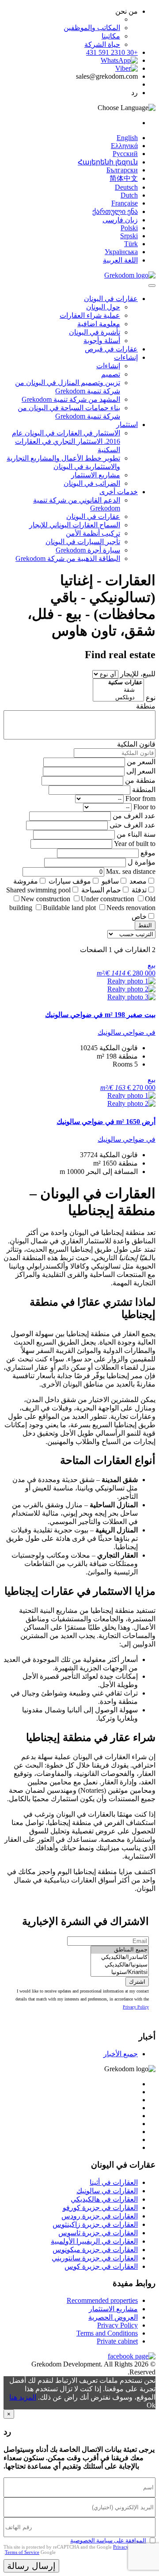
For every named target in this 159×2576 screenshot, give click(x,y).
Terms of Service (22, 2552)
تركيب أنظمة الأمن (93, 533)
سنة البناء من (136, 834)
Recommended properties (102, 2300)
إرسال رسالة (31, 2566)
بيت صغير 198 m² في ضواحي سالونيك (100, 1015)
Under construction (108, 899)
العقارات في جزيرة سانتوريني (95, 2258)
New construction (45, 899)
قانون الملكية (136, 744)
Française (125, 203)
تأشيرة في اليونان (95, 332)
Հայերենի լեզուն (108, 162)
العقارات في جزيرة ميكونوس (95, 2250)
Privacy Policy (136, 2007)
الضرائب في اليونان (92, 483)
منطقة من (140, 780)
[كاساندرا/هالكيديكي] (120, 1957)
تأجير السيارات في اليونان (83, 542)
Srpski (129, 236)
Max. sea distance (131, 871)
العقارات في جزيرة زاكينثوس (95, 2224)
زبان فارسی (120, 220)
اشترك (137, 1982)
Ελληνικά (124, 146)
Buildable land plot (69, 908)
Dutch (129, 195)
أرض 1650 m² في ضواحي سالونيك (106, 1122)
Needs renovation (131, 908)
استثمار (127, 425)
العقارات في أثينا (114, 2182)
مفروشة (26, 881)
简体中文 (124, 178)
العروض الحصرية (113, 2317)
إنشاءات (126, 357)
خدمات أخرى (119, 492)
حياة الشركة (102, 44)
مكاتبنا (111, 36)
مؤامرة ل (142, 862)
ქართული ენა (115, 211)
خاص (139, 916)
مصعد (138, 881)
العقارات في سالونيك (107, 2191)
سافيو (110, 881)
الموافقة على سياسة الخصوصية (108, 2540)
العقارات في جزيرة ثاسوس (98, 2233)
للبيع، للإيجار (138, 674)
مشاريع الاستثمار (96, 475)
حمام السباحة (101, 890)
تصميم (111, 374)
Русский (125, 154)
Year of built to (135, 844)
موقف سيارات (70, 881)
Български (122, 170)
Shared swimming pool (38, 890)
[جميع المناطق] (120, 1950)
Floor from (140, 798)
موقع (148, 853)
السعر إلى (141, 771)
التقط (145, 925)
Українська (121, 252)
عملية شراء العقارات (90, 315)
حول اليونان (103, 307)
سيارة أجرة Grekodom (88, 550)
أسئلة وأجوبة (102, 341)
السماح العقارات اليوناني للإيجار (75, 525)
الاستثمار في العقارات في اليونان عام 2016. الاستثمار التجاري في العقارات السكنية (66, 441)
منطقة (146, 706)
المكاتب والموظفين (92, 28)
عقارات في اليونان (111, 299)
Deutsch (126, 187)
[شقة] (118, 690)
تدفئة (139, 890)
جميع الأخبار (121, 2054)
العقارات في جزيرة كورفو (100, 2208)
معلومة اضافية (99, 324)
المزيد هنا (23, 2397)
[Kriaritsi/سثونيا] (120, 1972)
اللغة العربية (120, 260)
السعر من (141, 762)
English (127, 138)
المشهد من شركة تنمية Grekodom (71, 399)
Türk (131, 244)
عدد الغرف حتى (132, 825)
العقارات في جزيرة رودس (100, 2216)
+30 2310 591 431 (112, 52)
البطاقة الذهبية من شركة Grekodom (68, 558)
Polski (129, 228)
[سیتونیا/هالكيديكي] (120, 1965)
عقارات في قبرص (111, 349)
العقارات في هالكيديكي (104, 2199)
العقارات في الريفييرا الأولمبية (94, 2241)
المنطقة (144, 790)
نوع (151, 698)
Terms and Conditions (107, 2333)
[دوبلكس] (118, 698)
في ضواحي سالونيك (127, 1032)
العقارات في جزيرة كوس (101, 2266)
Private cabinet (117, 2341)
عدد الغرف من (134, 816)
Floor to (144, 807)
